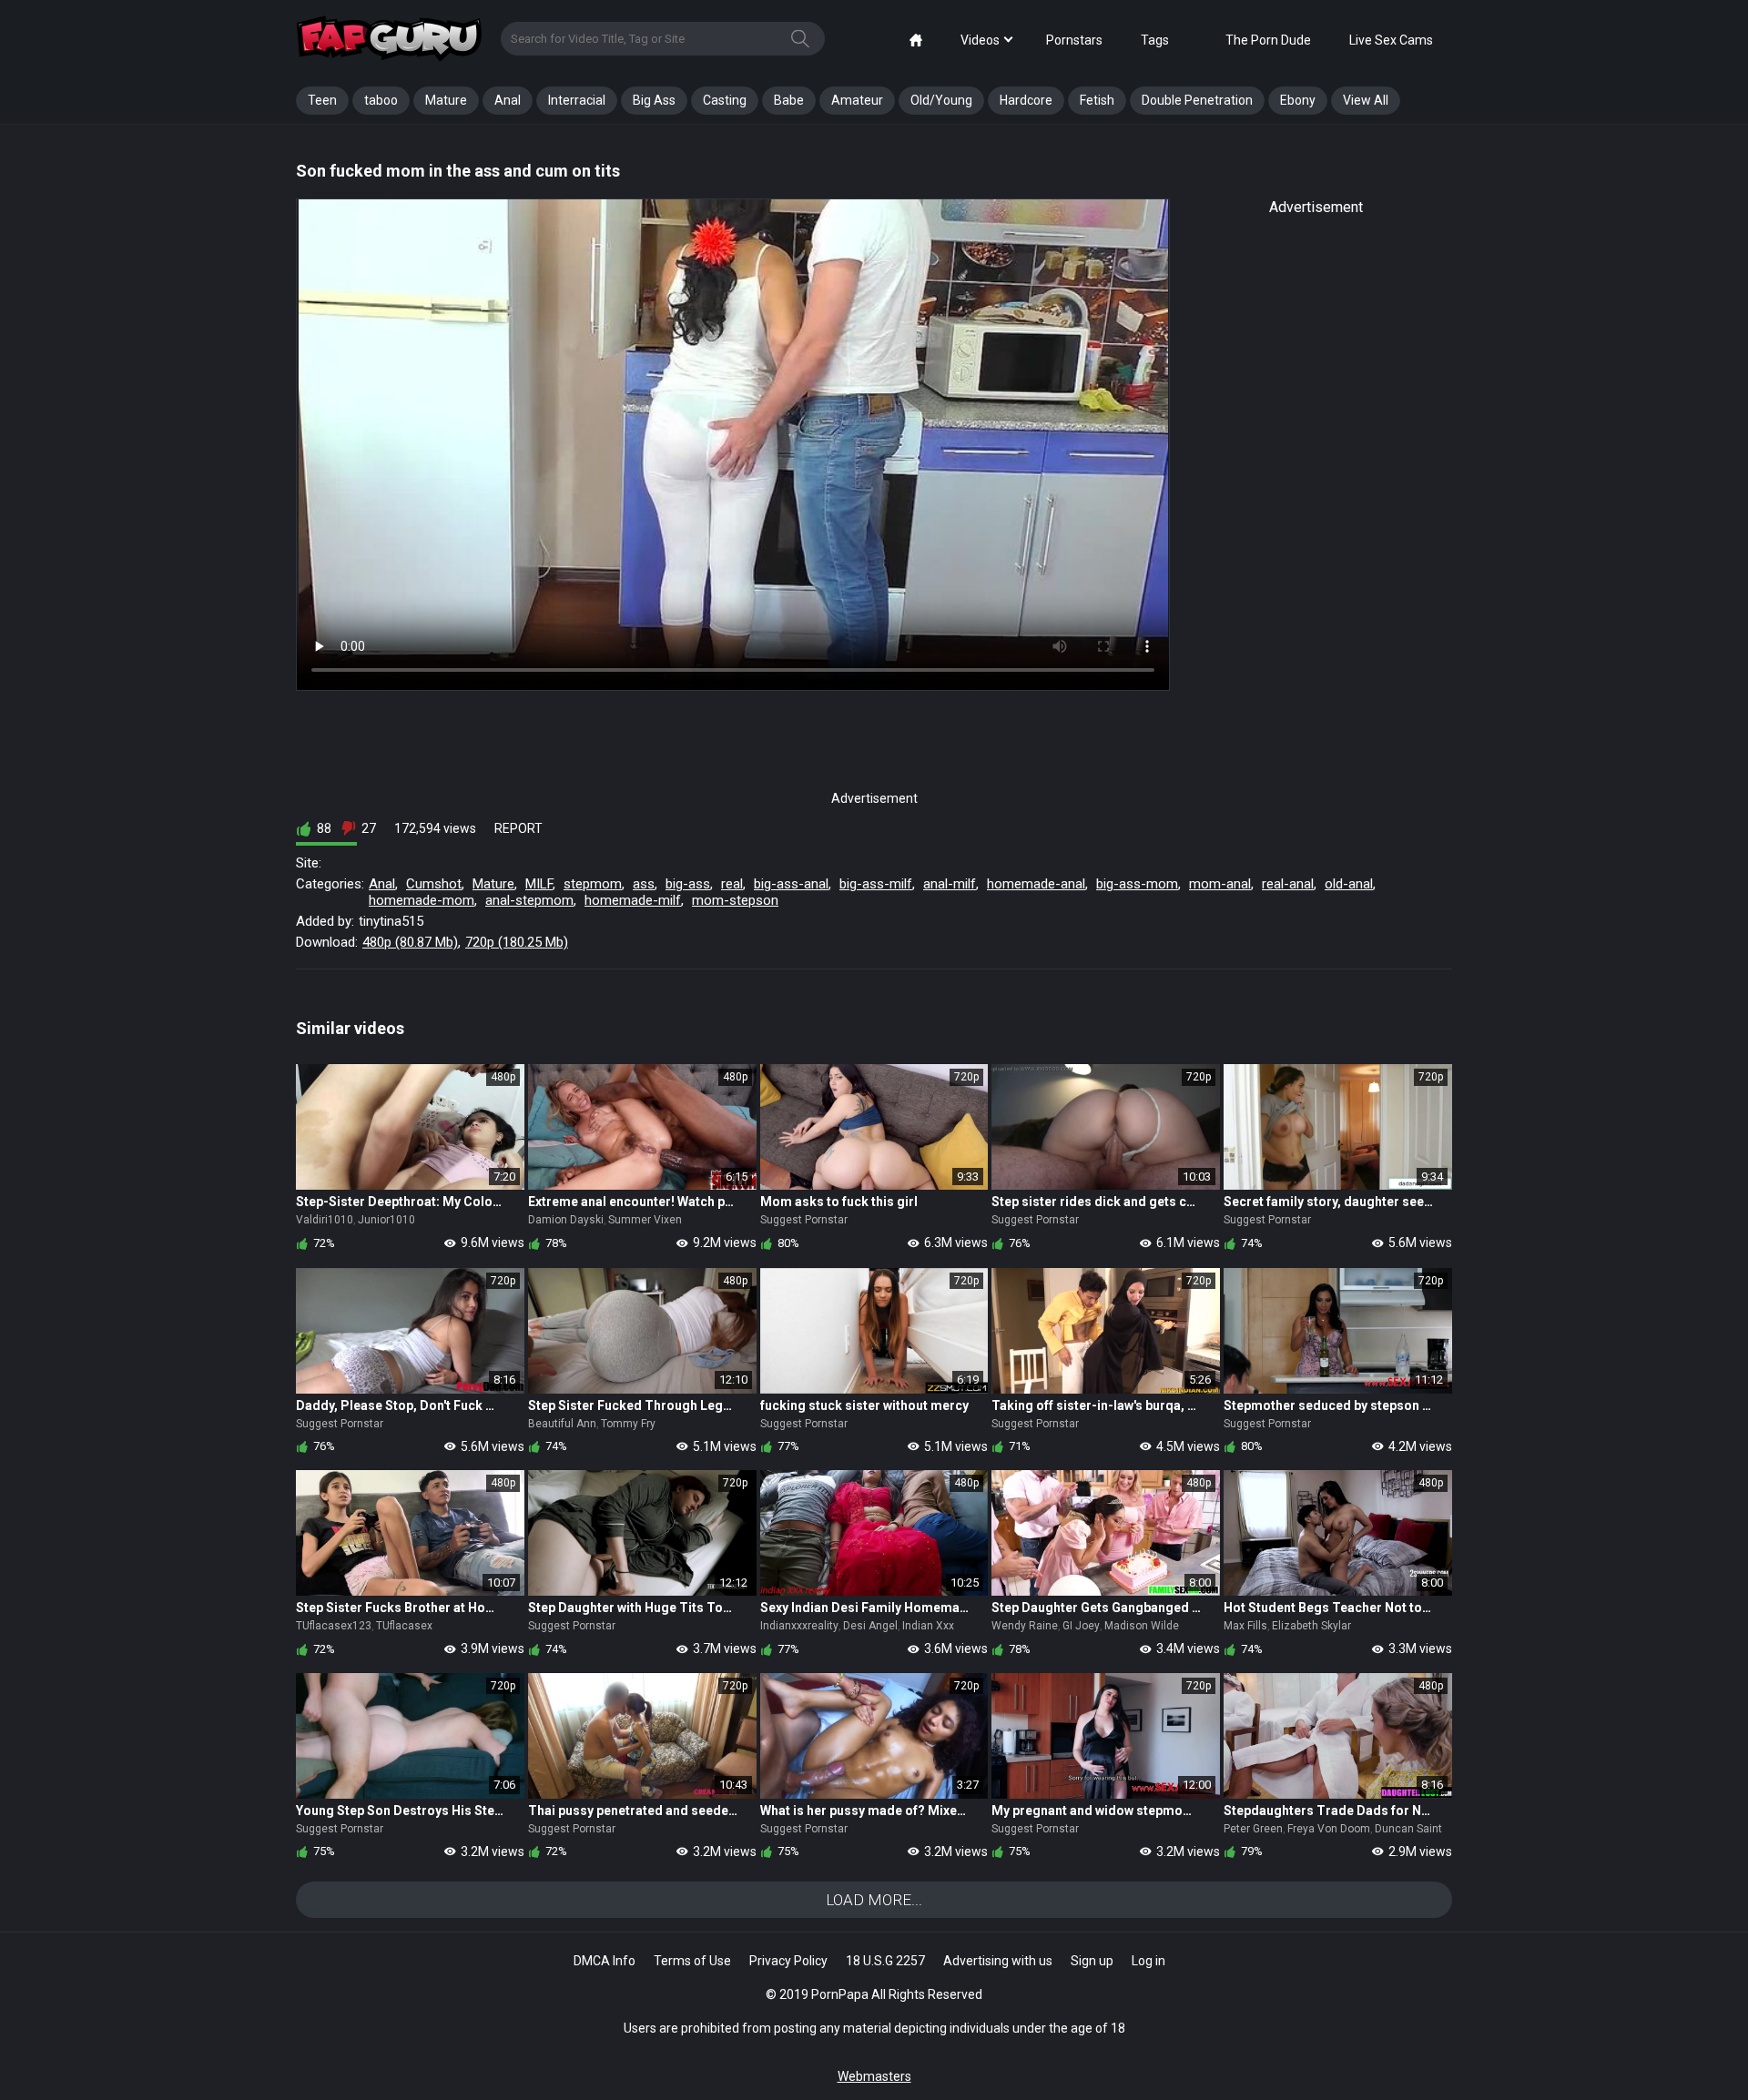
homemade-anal (1036, 884)
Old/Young (941, 100)
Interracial (577, 100)
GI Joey (1081, 1626)
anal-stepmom (529, 900)
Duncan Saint (1408, 1829)
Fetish (1097, 100)
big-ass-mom (1137, 884)
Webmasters (874, 2076)
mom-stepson (735, 900)
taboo (381, 100)
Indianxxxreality (799, 1626)
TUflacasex (404, 1626)
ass (644, 884)
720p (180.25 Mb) (517, 942)
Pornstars (1074, 40)
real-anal (1288, 884)
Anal (508, 100)
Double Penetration (1197, 100)
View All (1366, 100)
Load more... (874, 1900)
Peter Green (1253, 1829)
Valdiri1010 (325, 1220)
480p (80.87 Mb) (410, 942)
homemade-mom (422, 900)
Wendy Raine (1025, 1626)
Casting (725, 100)
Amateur (857, 100)
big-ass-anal (791, 884)
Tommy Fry (628, 1424)
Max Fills (1245, 1626)
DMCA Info (605, 1961)
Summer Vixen (645, 1220)
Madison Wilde (1142, 1626)
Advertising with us (998, 1961)
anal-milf (950, 884)
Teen (322, 100)
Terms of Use (692, 1961)
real (732, 884)
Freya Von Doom (1329, 1829)
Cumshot (434, 884)
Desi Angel (870, 1626)
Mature (446, 100)
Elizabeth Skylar (1311, 1626)
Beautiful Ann (562, 1424)
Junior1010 (386, 1220)
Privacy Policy (788, 1961)
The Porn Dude (1268, 40)
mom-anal (1220, 884)
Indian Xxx (928, 1626)
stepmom (593, 884)
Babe (789, 100)
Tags (1155, 40)
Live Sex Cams (1391, 40)
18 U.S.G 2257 (885, 1961)
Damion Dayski (566, 1220)
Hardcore (1026, 100)
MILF (539, 884)
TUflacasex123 (334, 1626)
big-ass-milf (876, 884)
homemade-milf (633, 900)
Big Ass (654, 100)
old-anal (1349, 884)
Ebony (1298, 100)
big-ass (688, 884)
